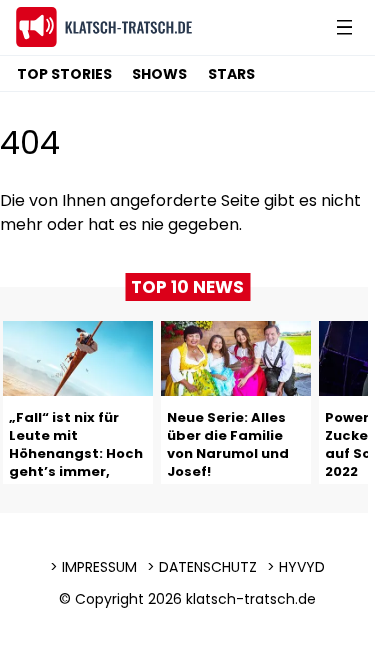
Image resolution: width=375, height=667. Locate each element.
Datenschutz (208, 567)
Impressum (99, 567)
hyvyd (302, 567)
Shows (159, 74)
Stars (231, 74)
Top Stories (64, 74)
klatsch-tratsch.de (251, 599)
